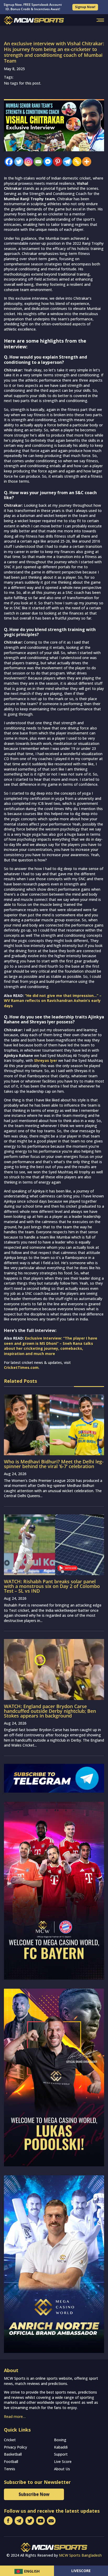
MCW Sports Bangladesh (80, 2555)
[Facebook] (8, 162)
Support (61, 2454)
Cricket (10, 2440)
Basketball (13, 2454)
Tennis (10, 2469)
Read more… (15, 2416)
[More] (85, 162)
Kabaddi (61, 2447)
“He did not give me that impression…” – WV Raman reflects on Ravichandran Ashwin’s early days (53, 1001)
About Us (62, 2469)
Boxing (60, 2440)
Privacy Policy (15, 2447)
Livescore (81, 2571)
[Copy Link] (76, 162)
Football (11, 2461)
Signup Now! (85, 7)
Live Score (63, 2461)
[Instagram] (27, 162)
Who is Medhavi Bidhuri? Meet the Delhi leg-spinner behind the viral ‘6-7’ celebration (54, 1464)
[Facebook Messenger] (47, 162)
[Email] (37, 162)
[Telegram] (66, 162)
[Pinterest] (56, 162)
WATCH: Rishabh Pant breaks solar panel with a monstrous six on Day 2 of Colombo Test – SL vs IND (52, 1586)
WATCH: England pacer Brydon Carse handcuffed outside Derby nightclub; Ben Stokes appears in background (50, 1711)
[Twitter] (17, 162)
